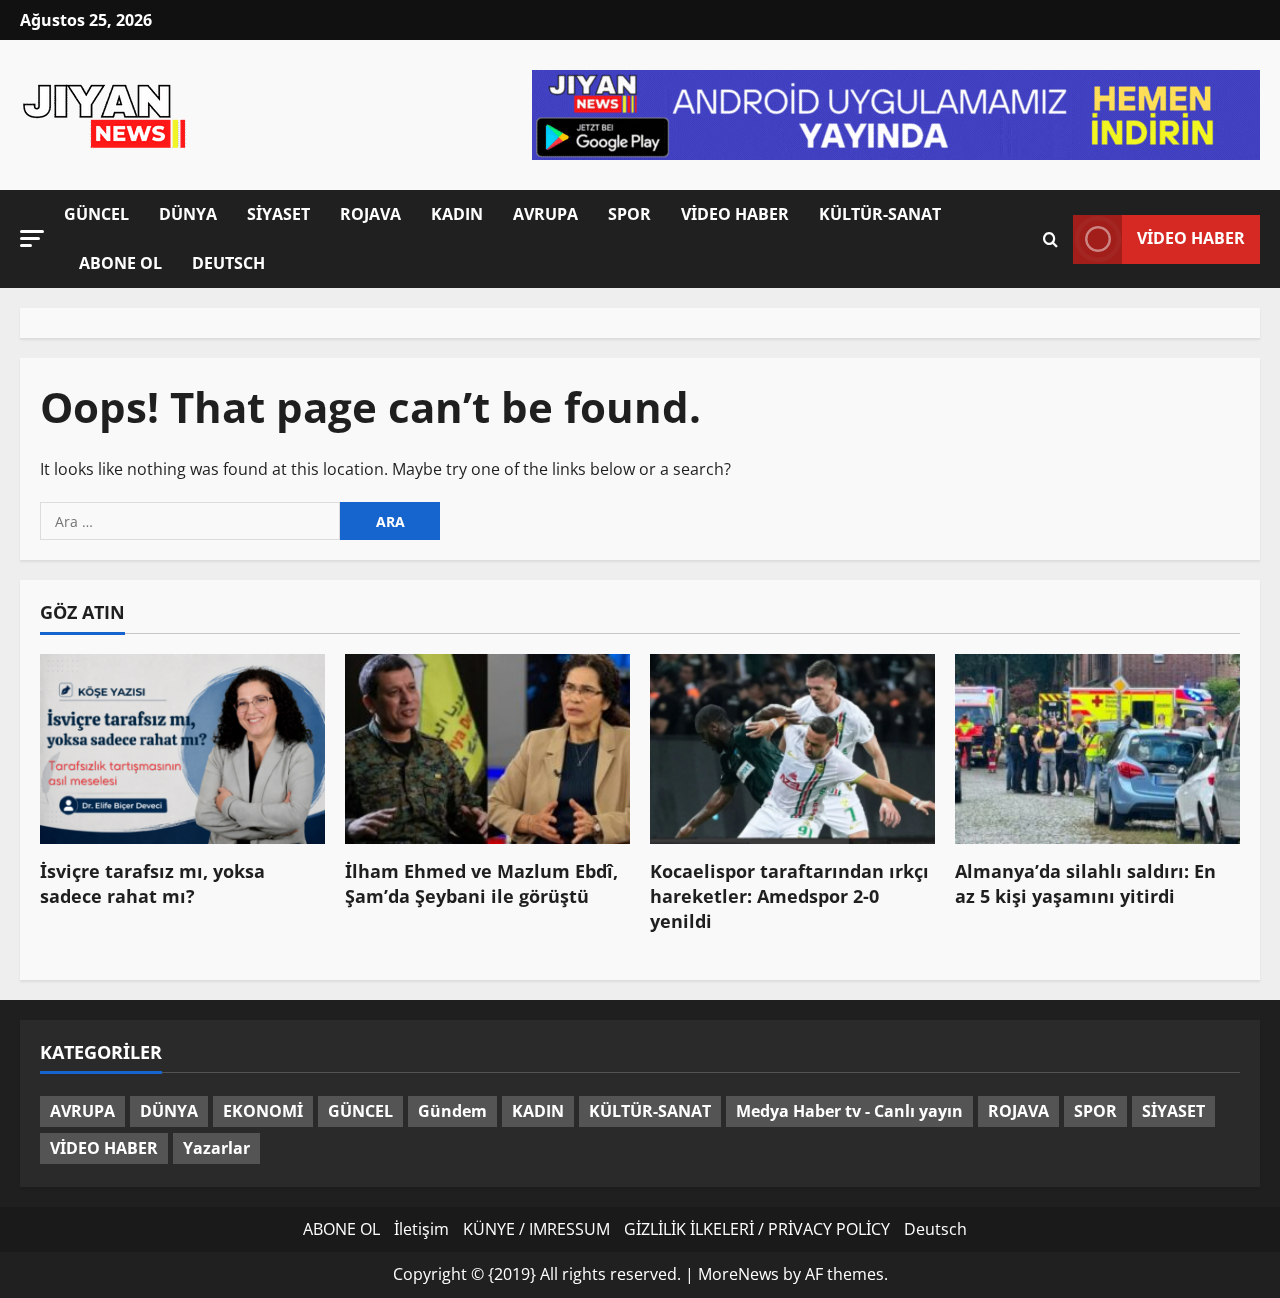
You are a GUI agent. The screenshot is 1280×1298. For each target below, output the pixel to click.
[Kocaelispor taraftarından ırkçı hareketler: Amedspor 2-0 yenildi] (792, 749)
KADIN (457, 214)
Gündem (452, 1111)
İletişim (421, 1229)
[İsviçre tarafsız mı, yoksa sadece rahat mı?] (182, 749)
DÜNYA (188, 214)
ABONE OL (120, 263)
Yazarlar (216, 1148)
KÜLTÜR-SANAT (880, 214)
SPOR (629, 214)
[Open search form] (1050, 239)
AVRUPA (545, 214)
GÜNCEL (96, 214)
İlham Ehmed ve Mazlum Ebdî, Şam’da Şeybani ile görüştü (481, 883)
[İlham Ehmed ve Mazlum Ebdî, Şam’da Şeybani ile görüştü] (487, 749)
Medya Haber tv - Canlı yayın (849, 1111)
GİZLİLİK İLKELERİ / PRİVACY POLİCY (757, 1229)
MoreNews (738, 1274)
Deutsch (228, 263)
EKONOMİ (263, 1111)
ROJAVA (370, 214)
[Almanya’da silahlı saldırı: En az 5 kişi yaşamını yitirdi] (1097, 749)
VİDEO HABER (735, 214)
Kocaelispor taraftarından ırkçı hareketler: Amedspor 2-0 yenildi (789, 896)
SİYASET (278, 214)
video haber (1191, 238)
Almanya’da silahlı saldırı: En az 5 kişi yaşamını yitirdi (1085, 883)
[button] (32, 238)
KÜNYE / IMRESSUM (536, 1229)
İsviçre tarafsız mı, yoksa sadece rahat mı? (152, 883)
